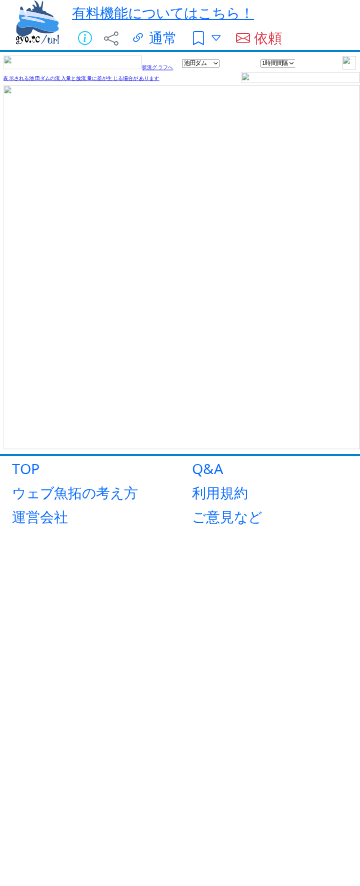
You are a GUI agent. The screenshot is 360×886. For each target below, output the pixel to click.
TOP (26, 468)
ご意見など (227, 516)
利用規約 (220, 492)
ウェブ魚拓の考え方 (75, 492)
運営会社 (40, 516)
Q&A (207, 468)
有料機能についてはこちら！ (163, 12)
